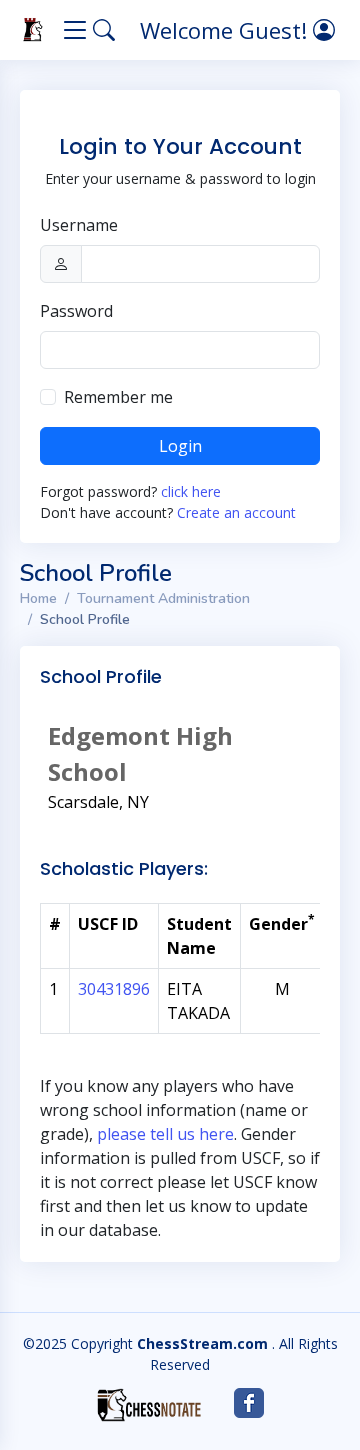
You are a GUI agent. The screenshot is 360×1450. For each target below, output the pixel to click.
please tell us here (165, 1134)
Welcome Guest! (226, 30)
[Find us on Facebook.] (249, 1403)
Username (79, 225)
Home (38, 598)
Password (76, 311)
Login (180, 446)
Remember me (118, 397)
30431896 (114, 989)
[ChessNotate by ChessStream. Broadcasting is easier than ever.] (149, 1405)
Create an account (236, 512)
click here (191, 491)
